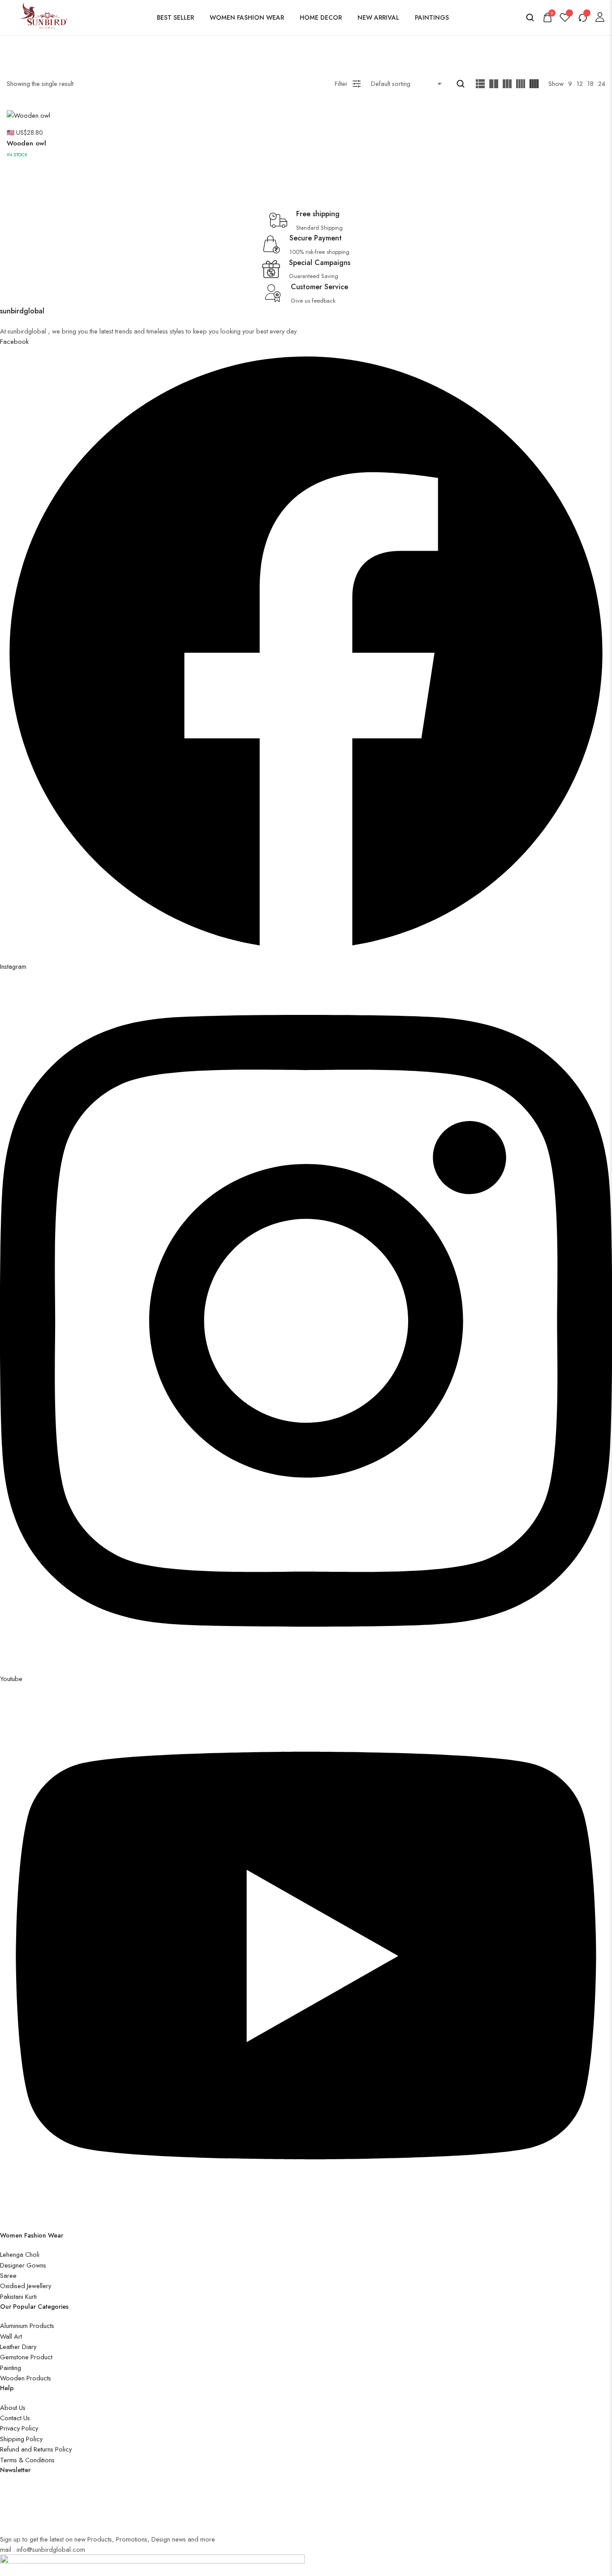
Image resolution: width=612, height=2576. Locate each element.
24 (602, 83)
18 (590, 83)
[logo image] (41, 16)
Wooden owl (26, 143)
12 (580, 83)
